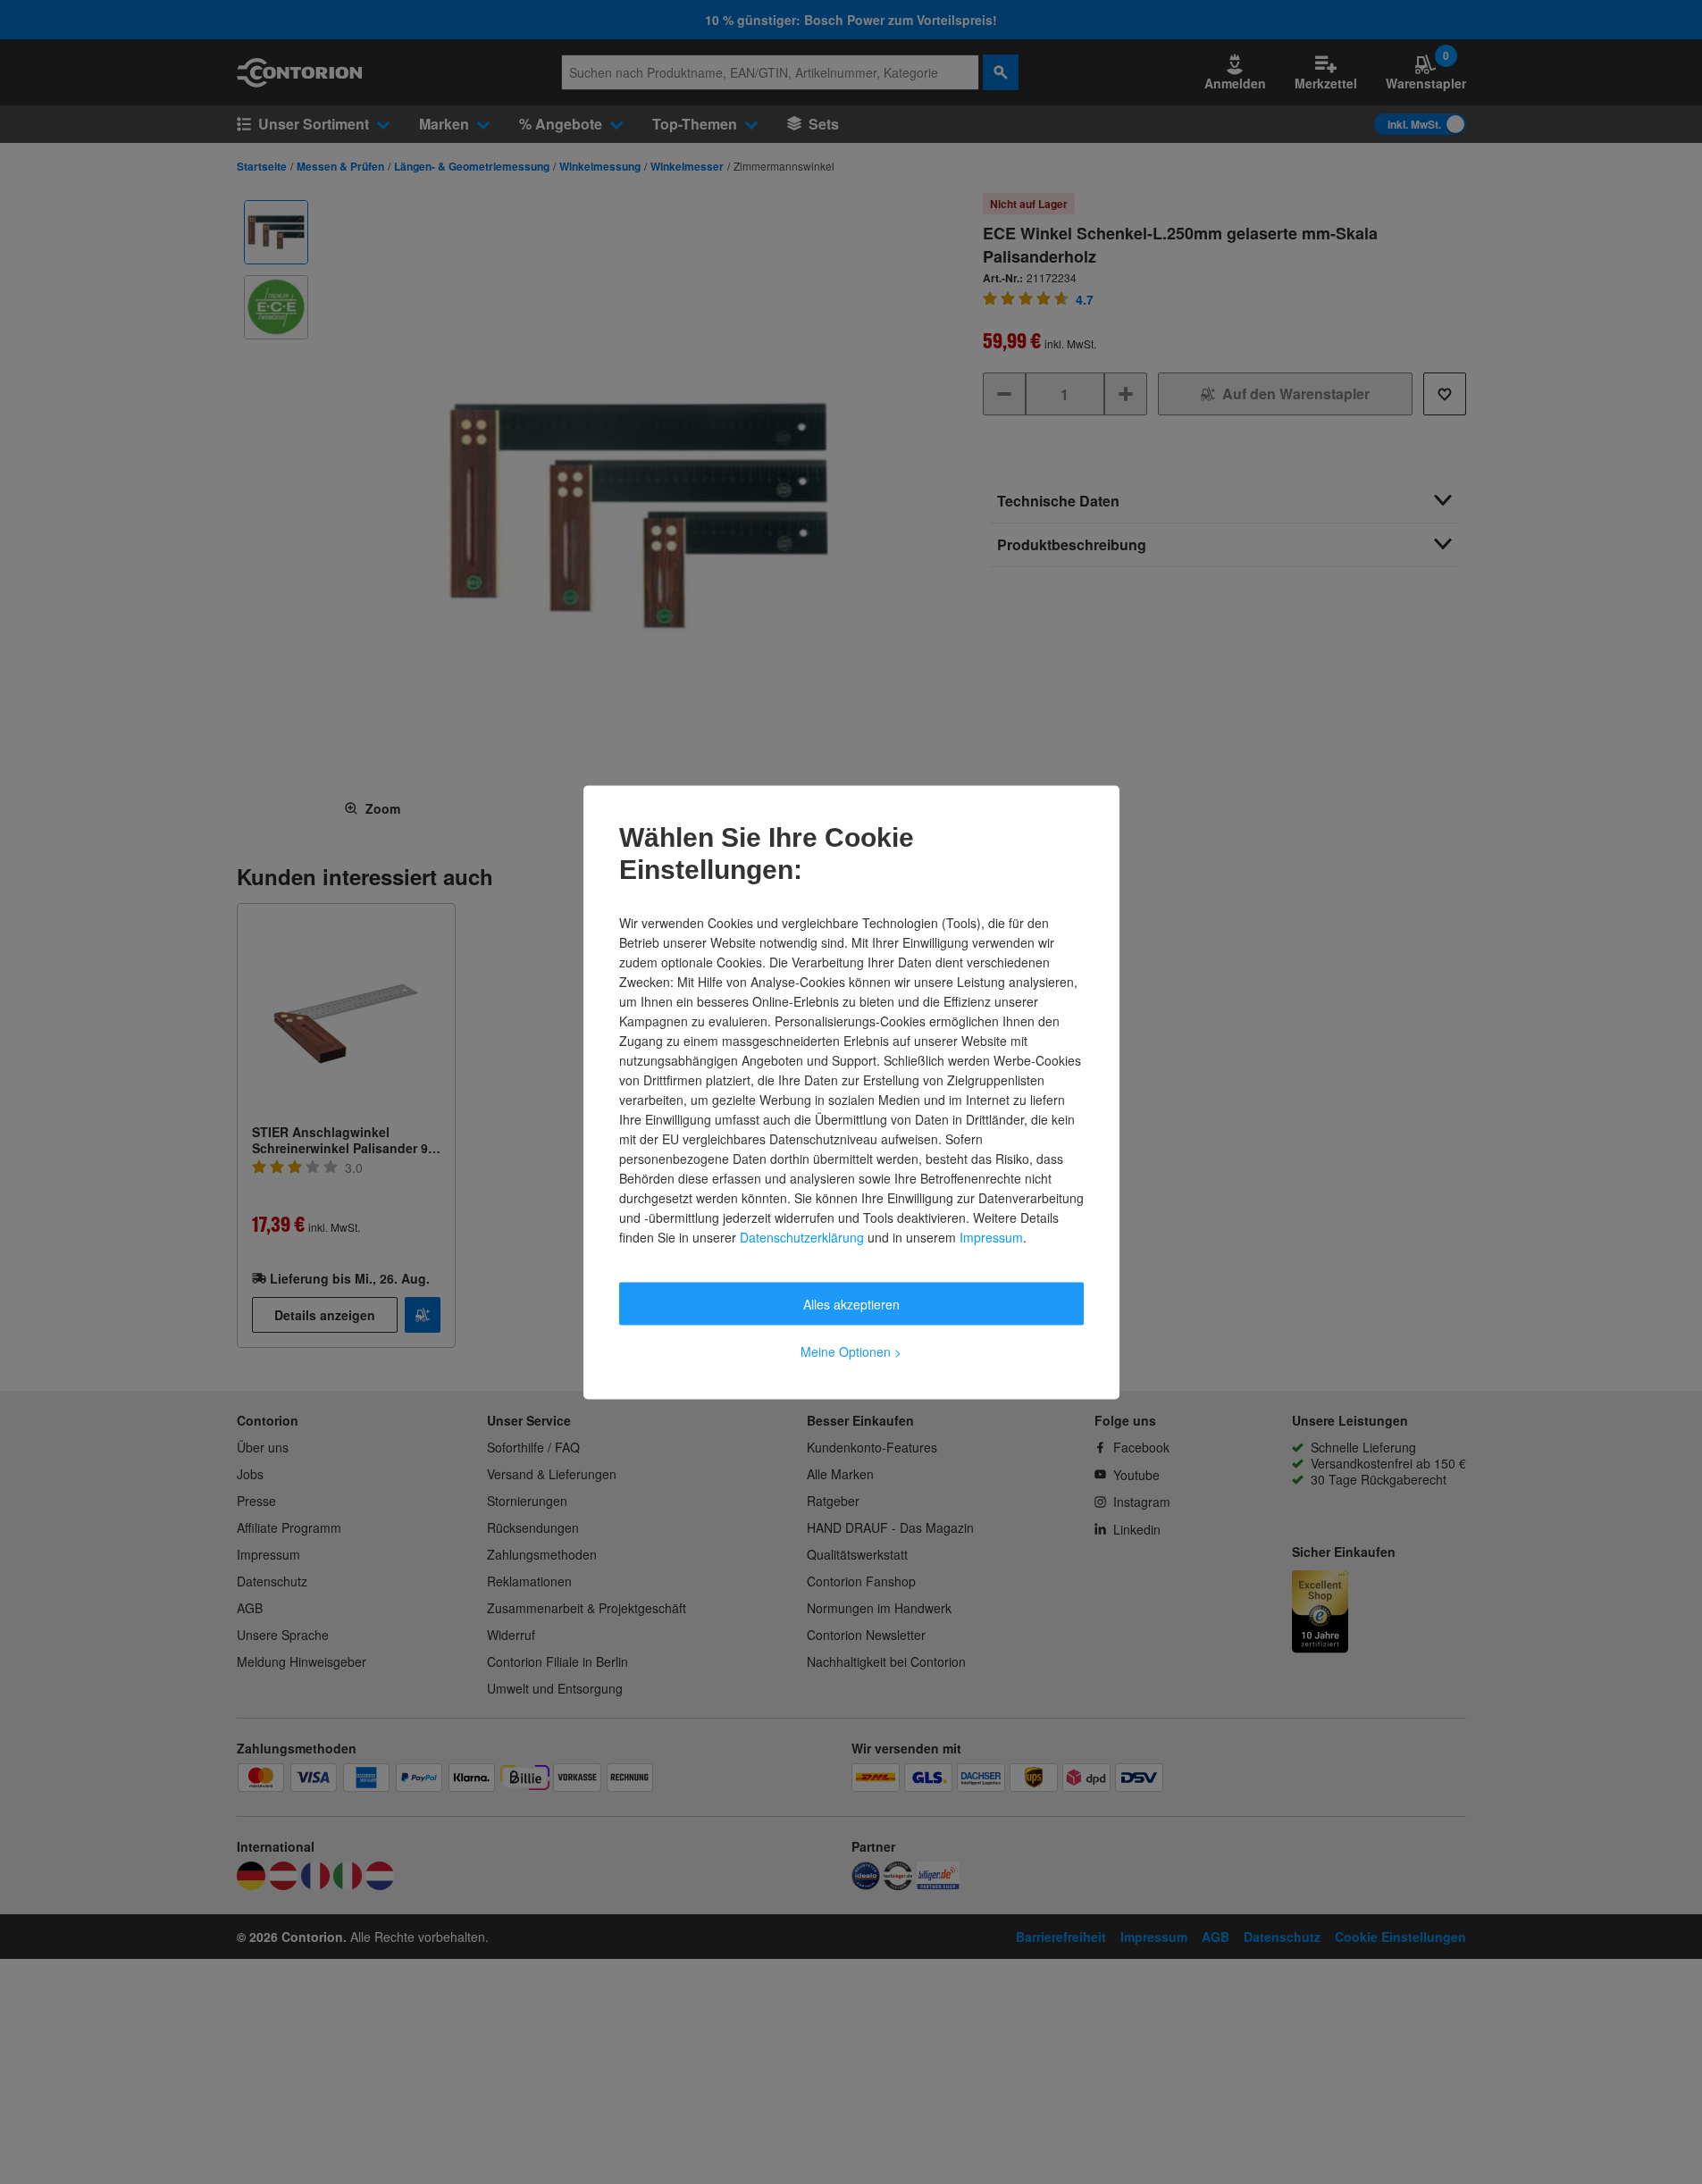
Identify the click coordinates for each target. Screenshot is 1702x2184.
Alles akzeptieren (851, 1303)
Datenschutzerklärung (802, 1236)
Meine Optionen (851, 1351)
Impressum (991, 1236)
